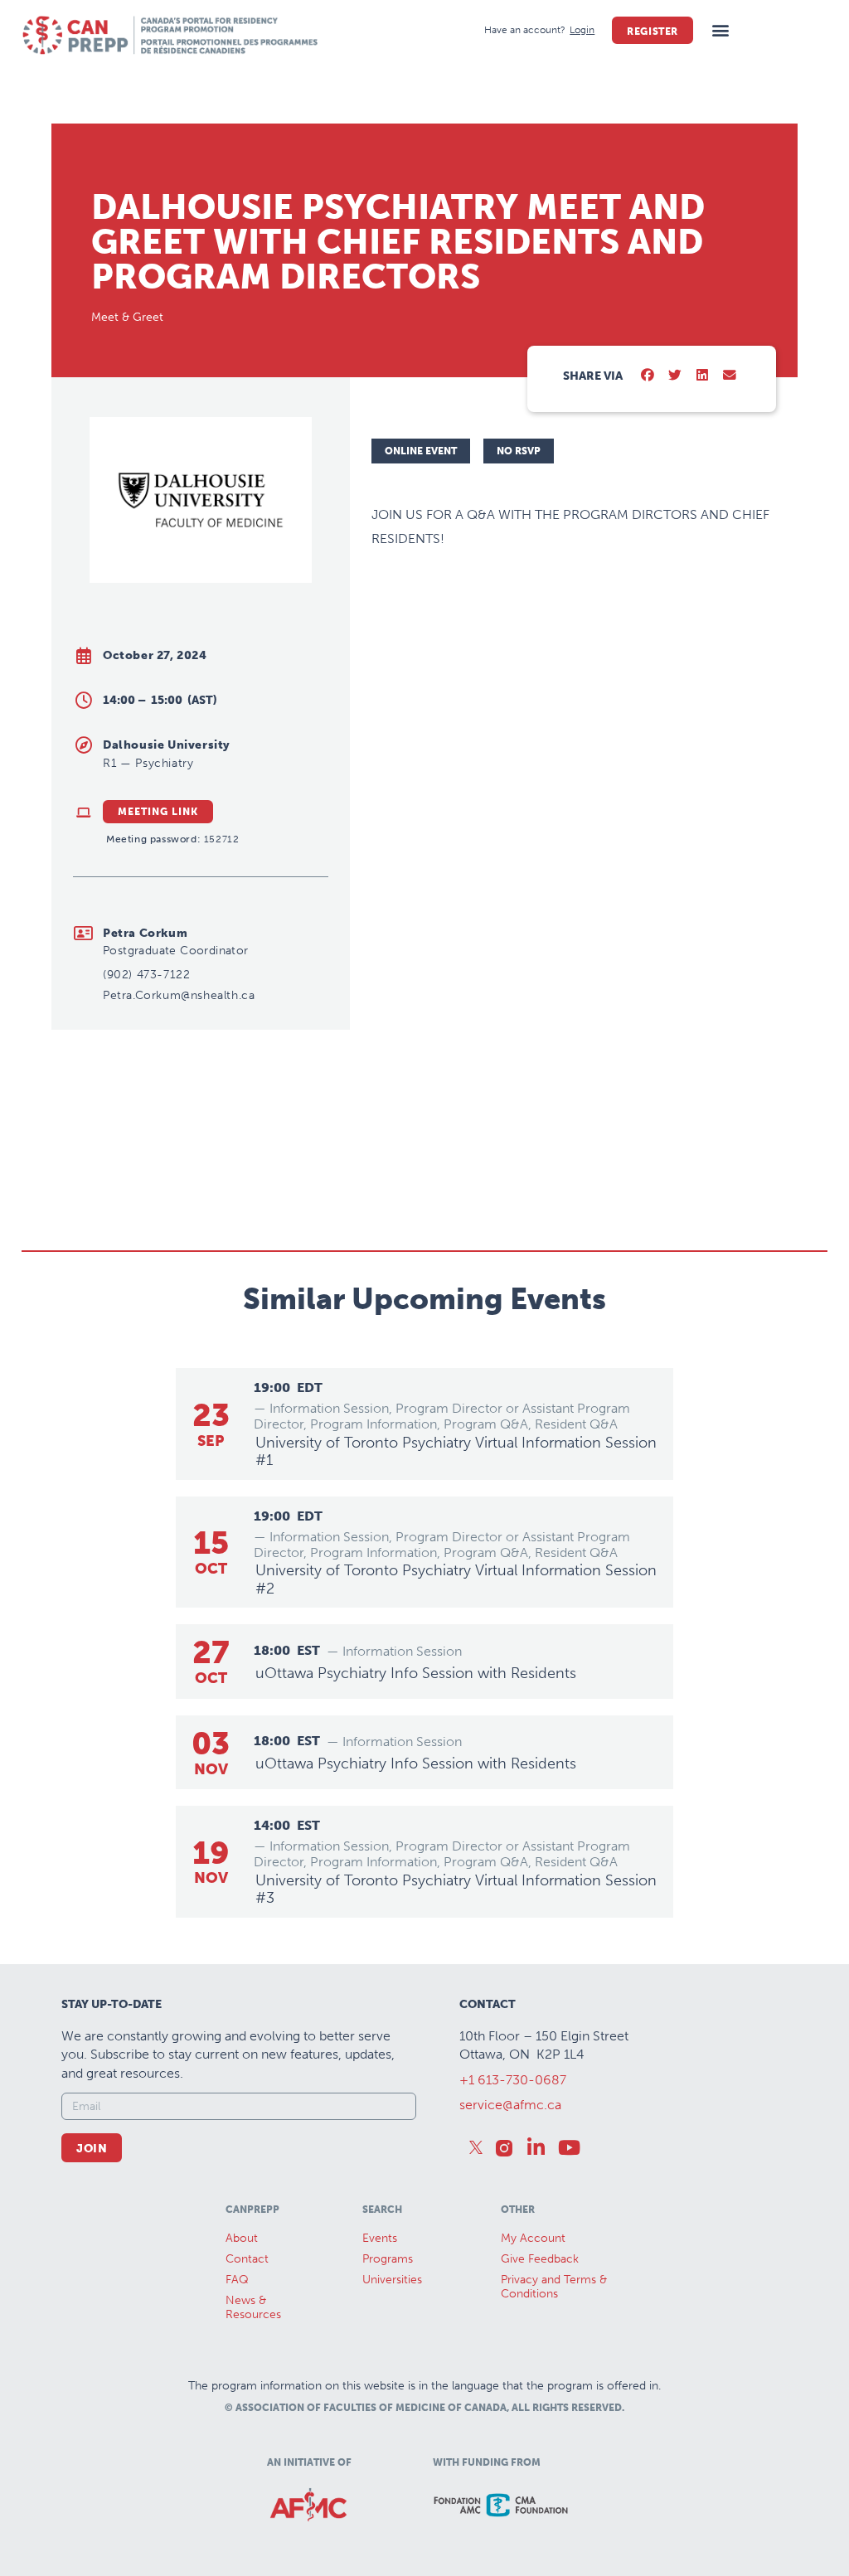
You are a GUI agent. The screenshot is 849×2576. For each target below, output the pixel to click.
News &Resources (253, 2307)
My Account (533, 2238)
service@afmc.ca (510, 2105)
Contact (247, 2259)
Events (380, 2238)
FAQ (237, 2280)
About (242, 2238)
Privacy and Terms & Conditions (554, 2287)
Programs (388, 2259)
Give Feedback (540, 2259)
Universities (392, 2280)
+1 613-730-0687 (513, 2080)
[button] (720, 30)
